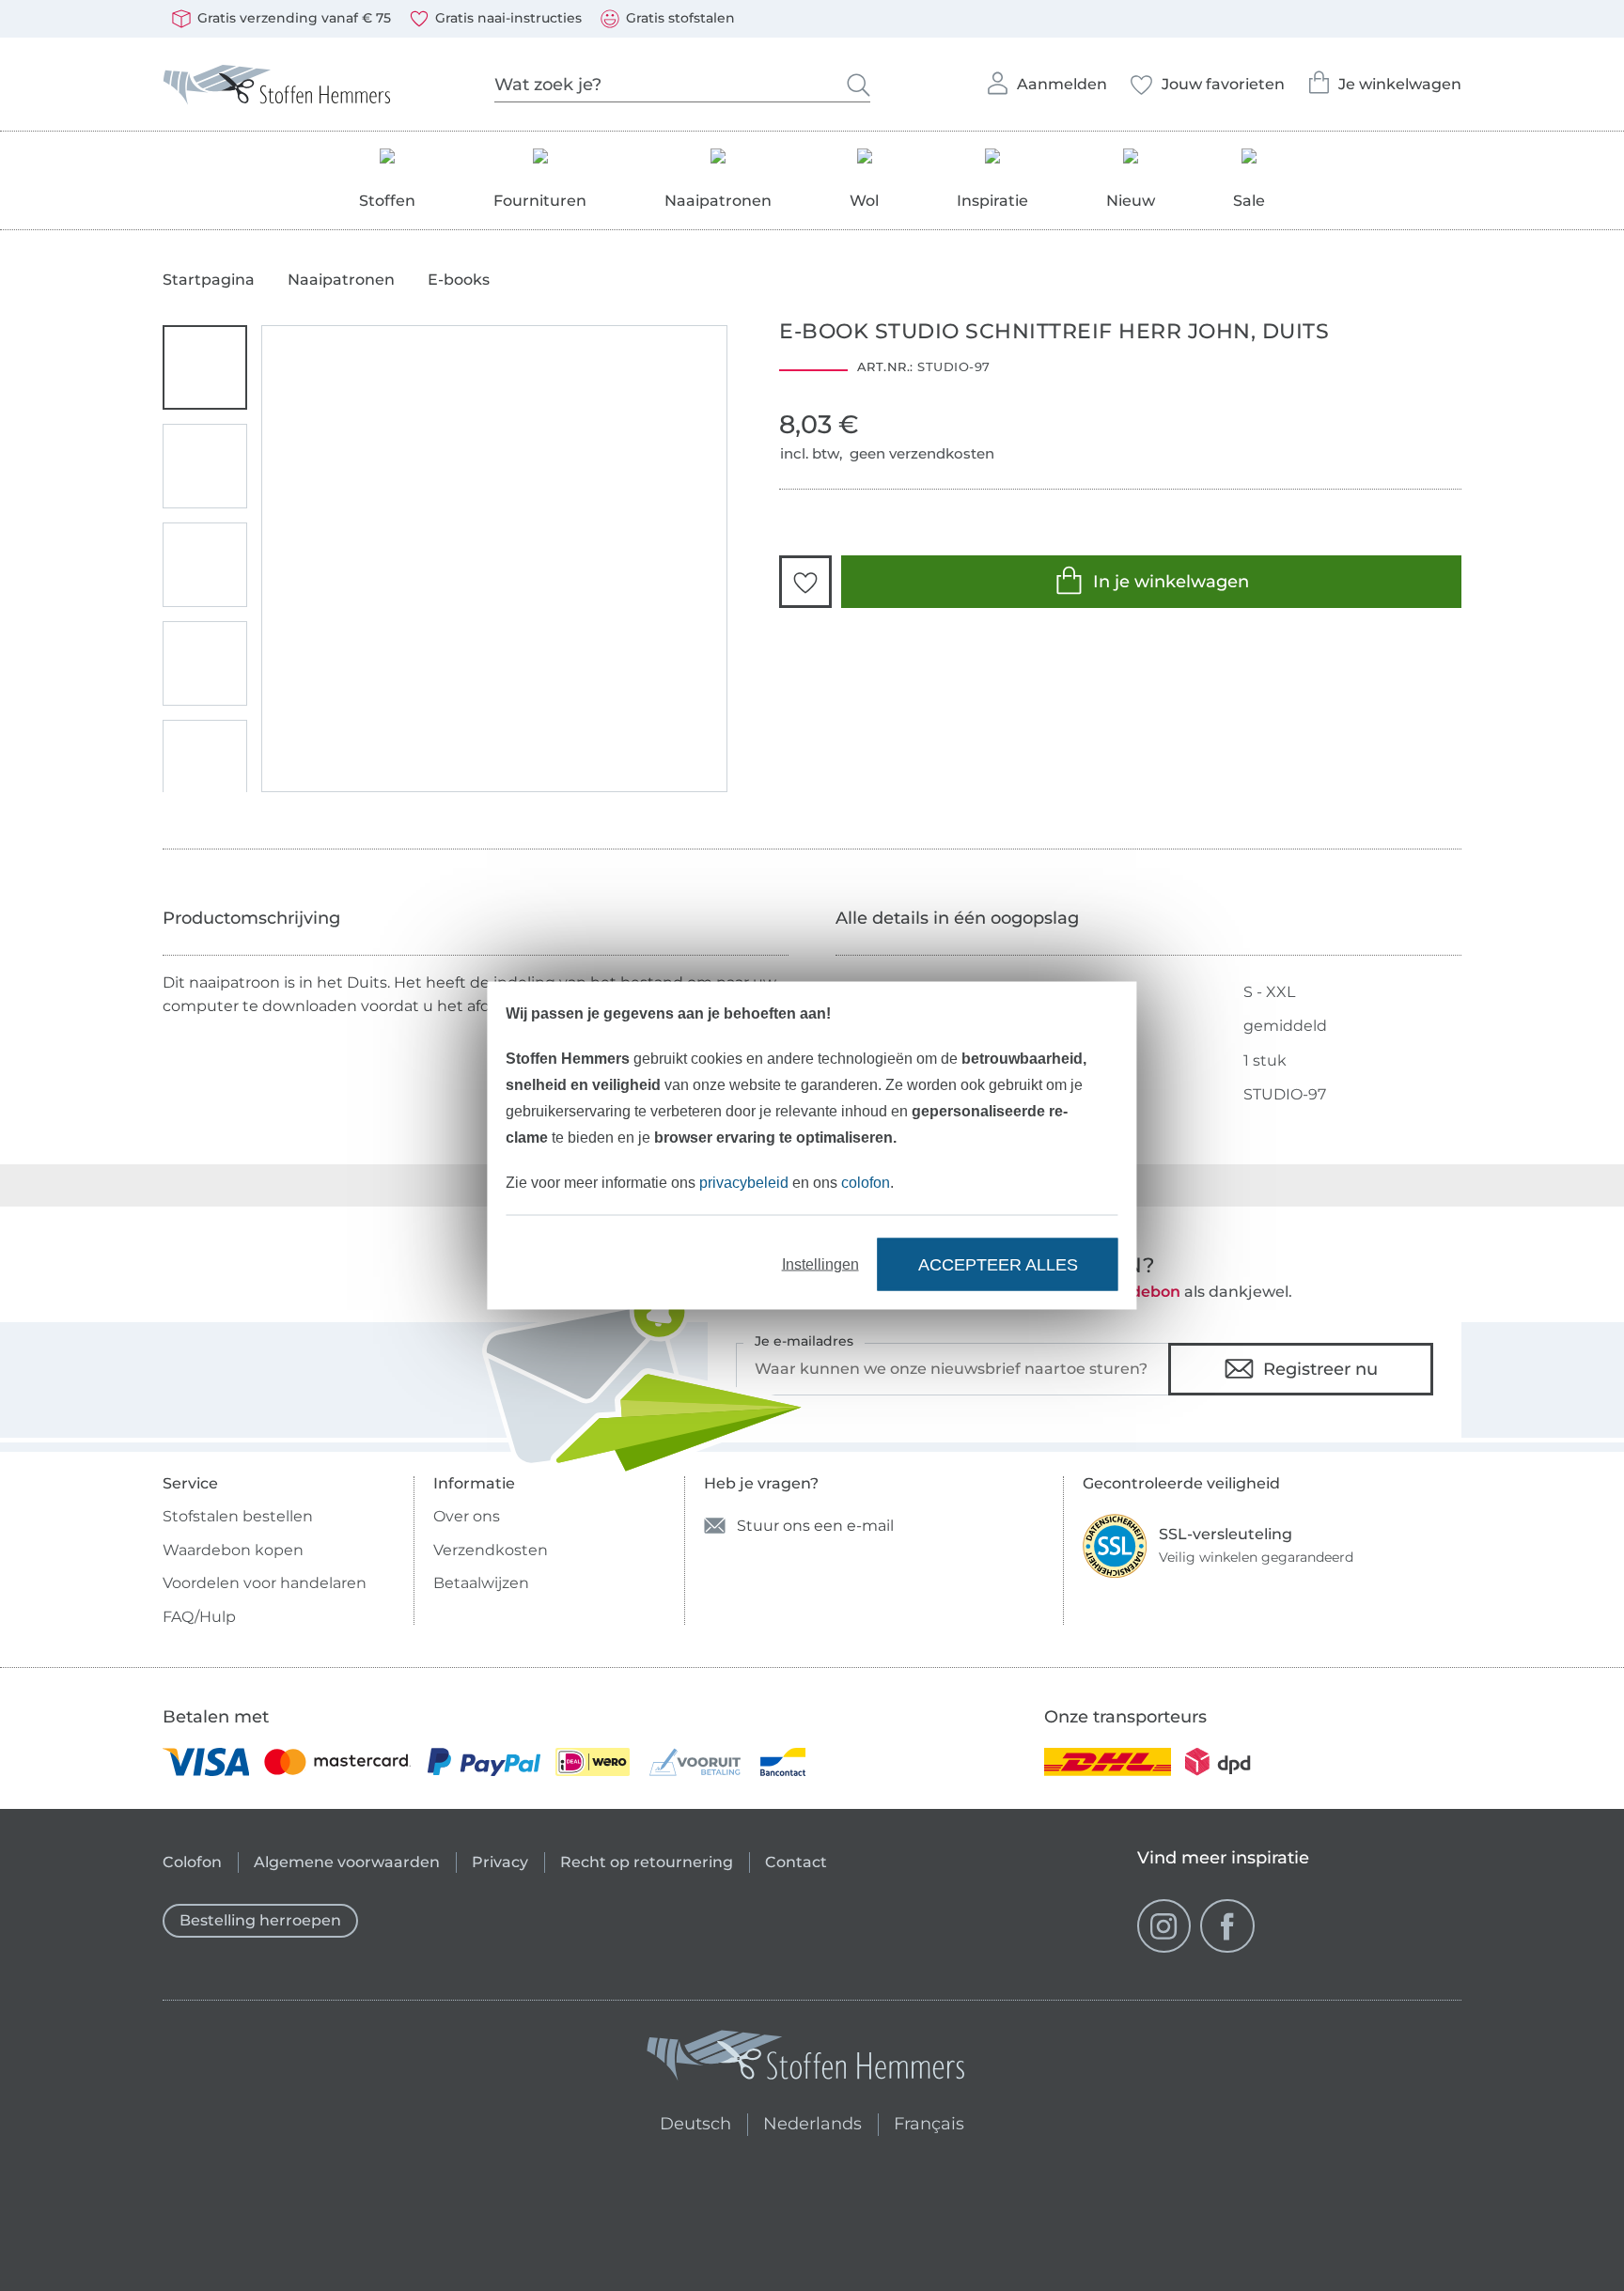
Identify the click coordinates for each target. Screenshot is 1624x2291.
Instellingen (820, 1264)
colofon (866, 1183)
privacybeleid (744, 1183)
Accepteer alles (998, 1264)
